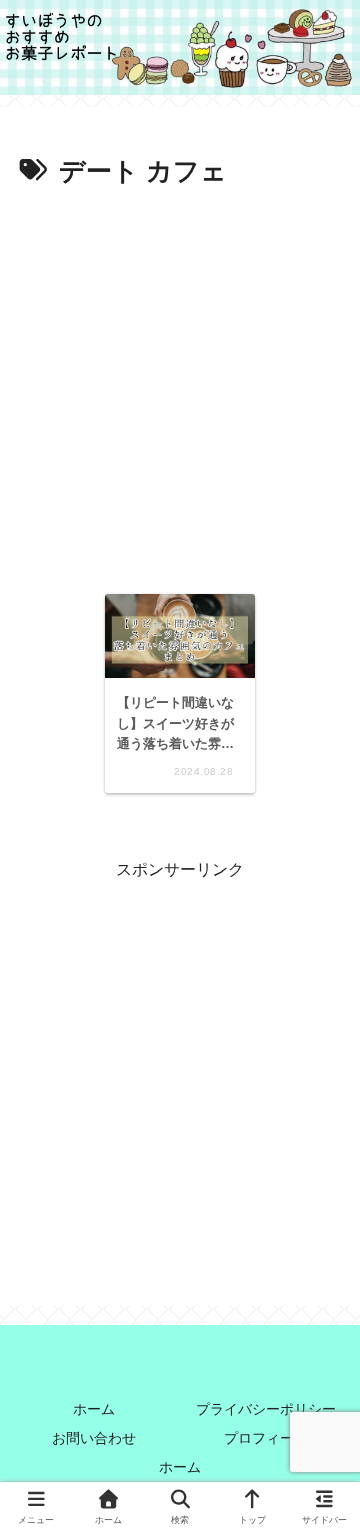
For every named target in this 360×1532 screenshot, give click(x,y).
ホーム (94, 1409)
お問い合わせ (94, 1438)
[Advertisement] (180, 385)
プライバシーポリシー (266, 1409)
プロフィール (266, 1438)
